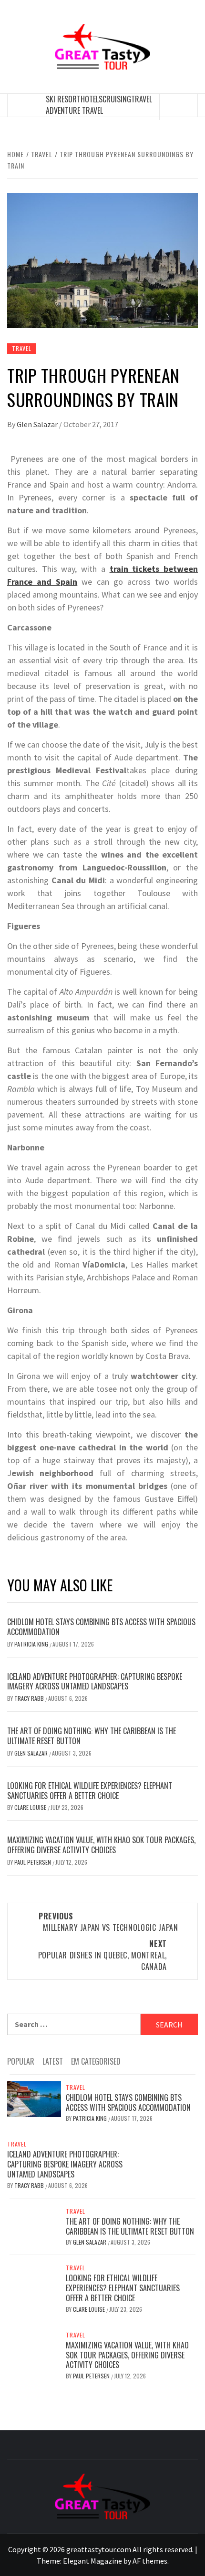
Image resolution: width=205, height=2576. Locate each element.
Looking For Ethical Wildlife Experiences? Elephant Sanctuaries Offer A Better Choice (90, 1791)
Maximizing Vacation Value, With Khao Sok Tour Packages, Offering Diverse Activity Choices (101, 1845)
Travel (142, 99)
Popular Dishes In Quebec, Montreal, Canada (102, 1955)
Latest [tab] (53, 2061)
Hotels (92, 99)
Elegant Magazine (92, 2561)
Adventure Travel (74, 110)
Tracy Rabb (30, 1698)
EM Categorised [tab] (96, 2061)
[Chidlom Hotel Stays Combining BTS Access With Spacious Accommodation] (34, 2098)
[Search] (179, 107)
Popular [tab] (21, 2061)
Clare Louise (31, 1807)
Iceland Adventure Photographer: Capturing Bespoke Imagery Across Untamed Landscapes (95, 1682)
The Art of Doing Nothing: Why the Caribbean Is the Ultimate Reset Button (92, 1736)
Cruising (117, 99)
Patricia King (32, 1644)
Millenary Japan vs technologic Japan (108, 1922)
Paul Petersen (33, 1862)
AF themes (150, 2561)
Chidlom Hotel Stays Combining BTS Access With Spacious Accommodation (101, 1627)
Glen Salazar (38, 424)
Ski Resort (63, 99)
